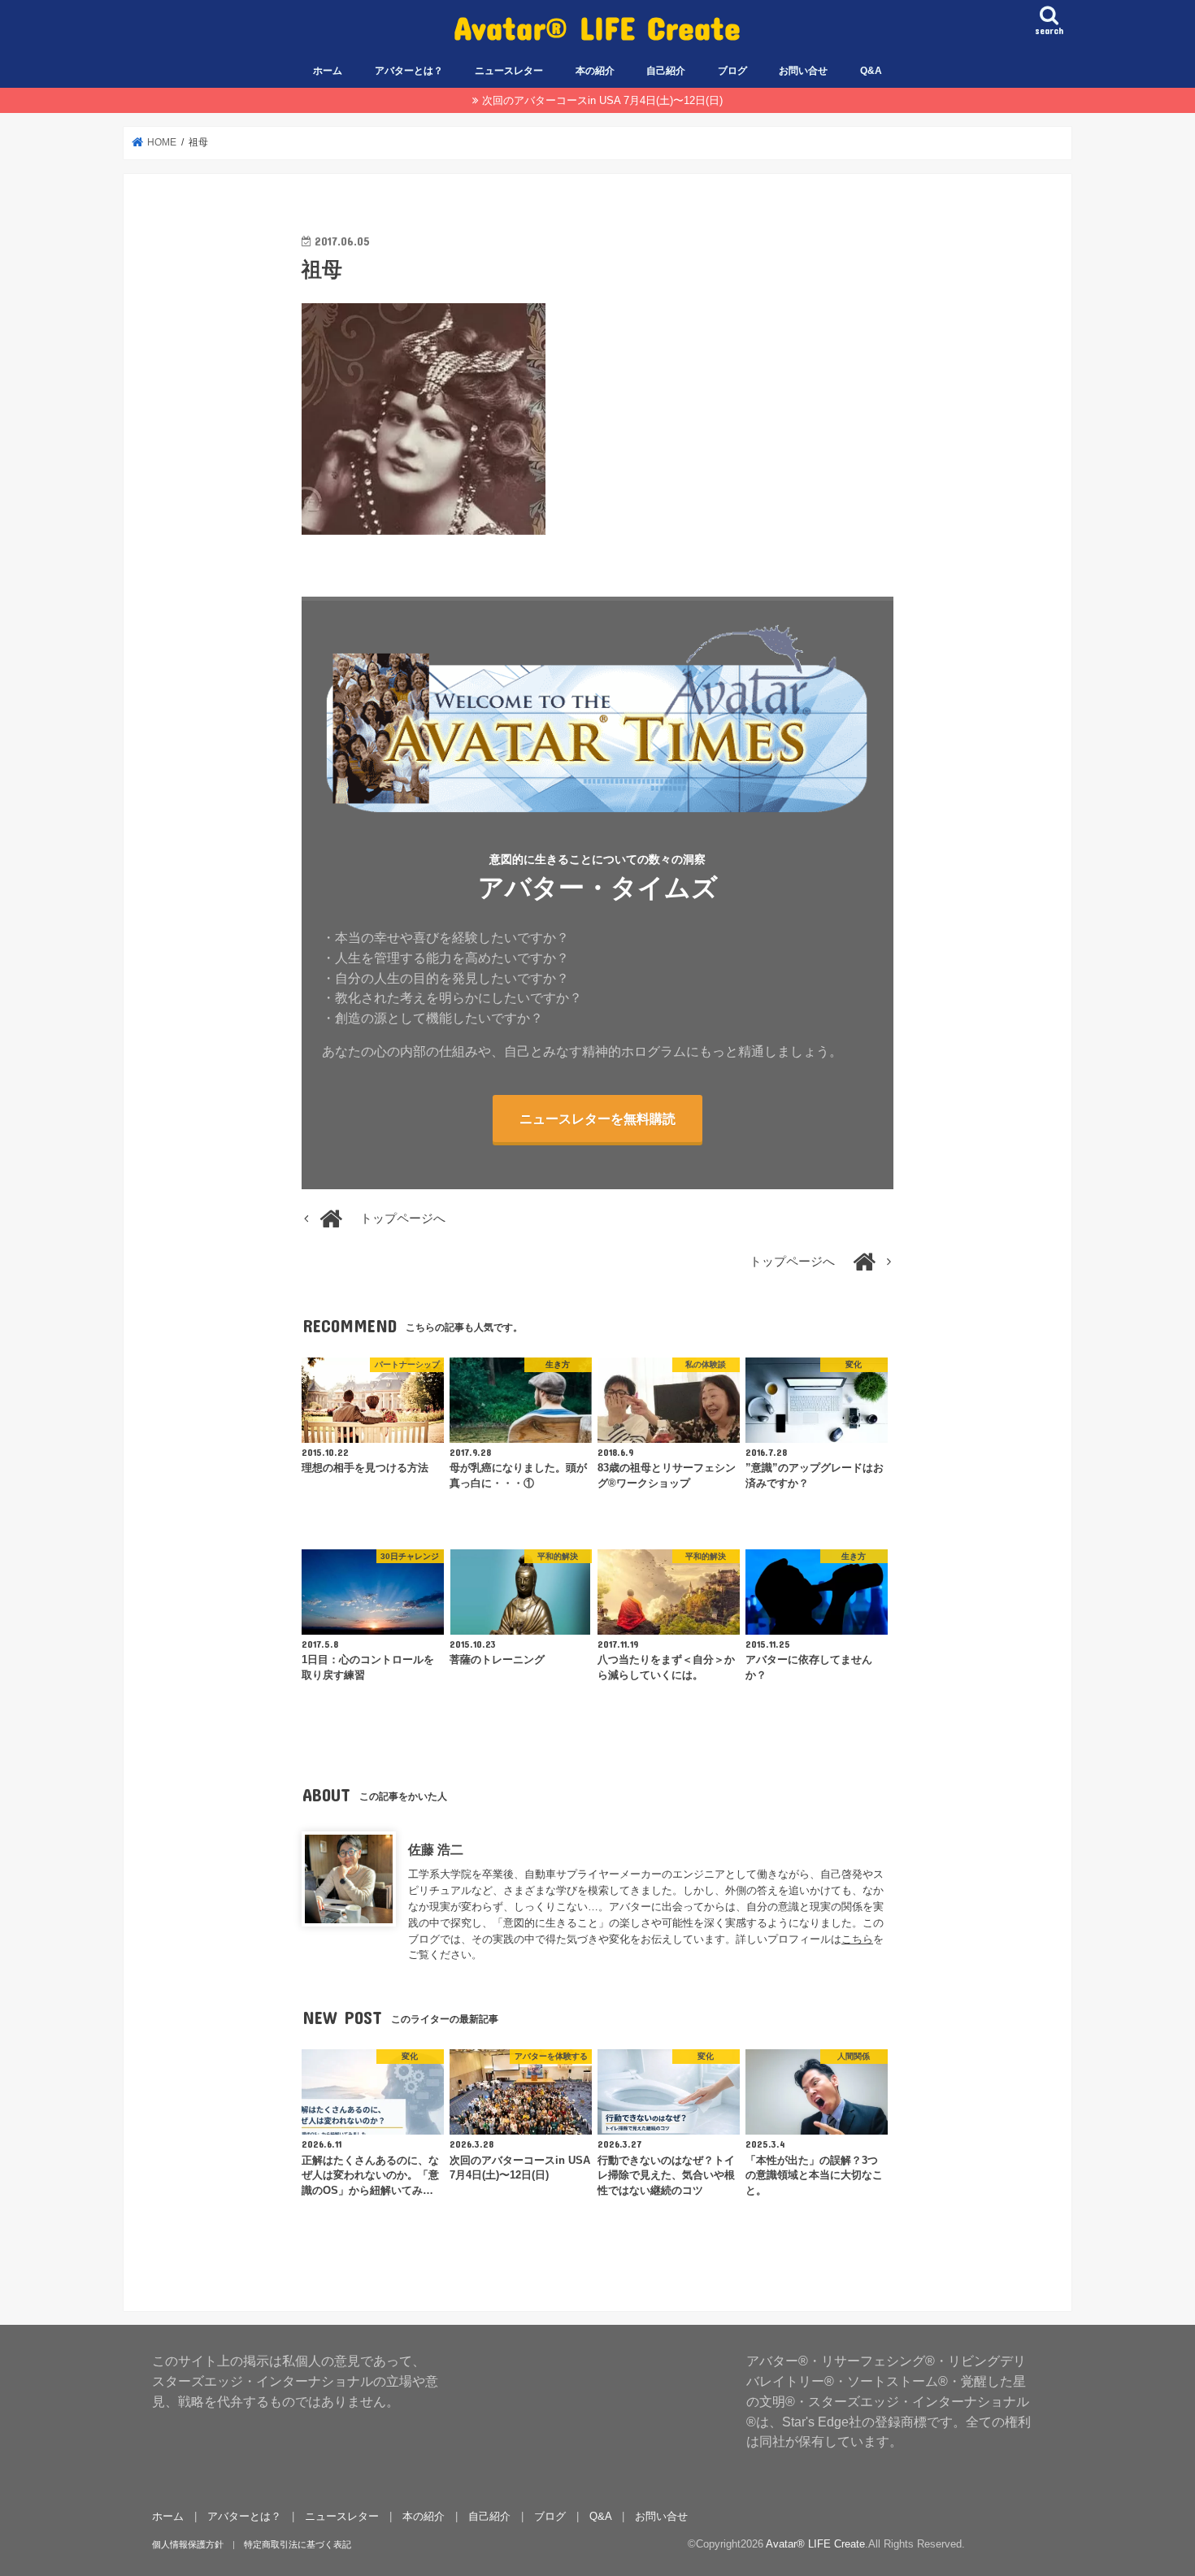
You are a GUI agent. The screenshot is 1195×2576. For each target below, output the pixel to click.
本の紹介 (595, 71)
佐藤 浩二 (436, 1849)
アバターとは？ (409, 71)
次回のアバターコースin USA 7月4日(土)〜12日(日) (602, 100)
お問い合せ (803, 71)
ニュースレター (509, 71)
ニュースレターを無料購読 (597, 1119)
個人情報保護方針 (188, 2544)
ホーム (328, 71)
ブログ (732, 71)
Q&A (871, 71)
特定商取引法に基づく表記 (298, 2544)
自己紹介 (666, 71)
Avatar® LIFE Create (597, 27)
